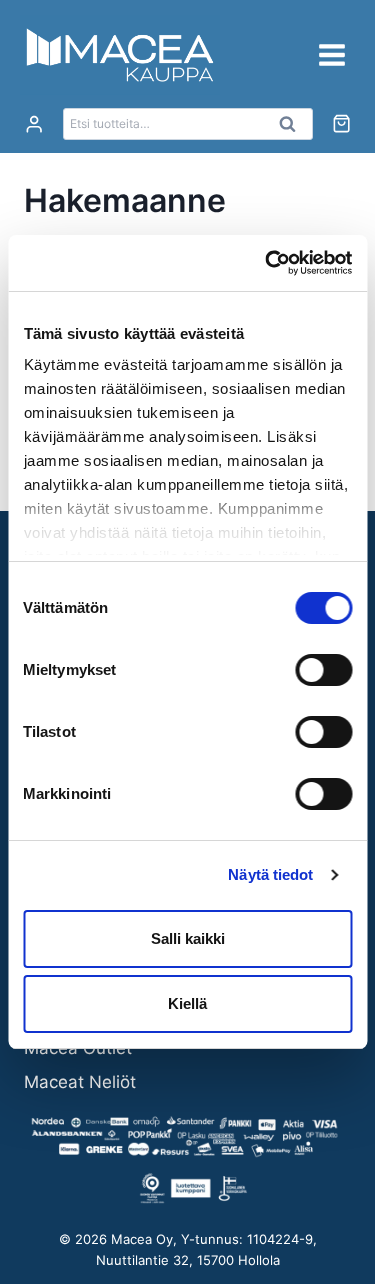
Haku (294, 129)
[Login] (34, 124)
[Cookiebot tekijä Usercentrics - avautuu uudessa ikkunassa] (267, 263)
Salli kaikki (188, 938)
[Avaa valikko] (331, 54)
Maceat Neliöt (80, 1082)
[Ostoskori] (341, 123)
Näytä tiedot (270, 874)
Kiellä (187, 1003)
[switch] (323, 670)
